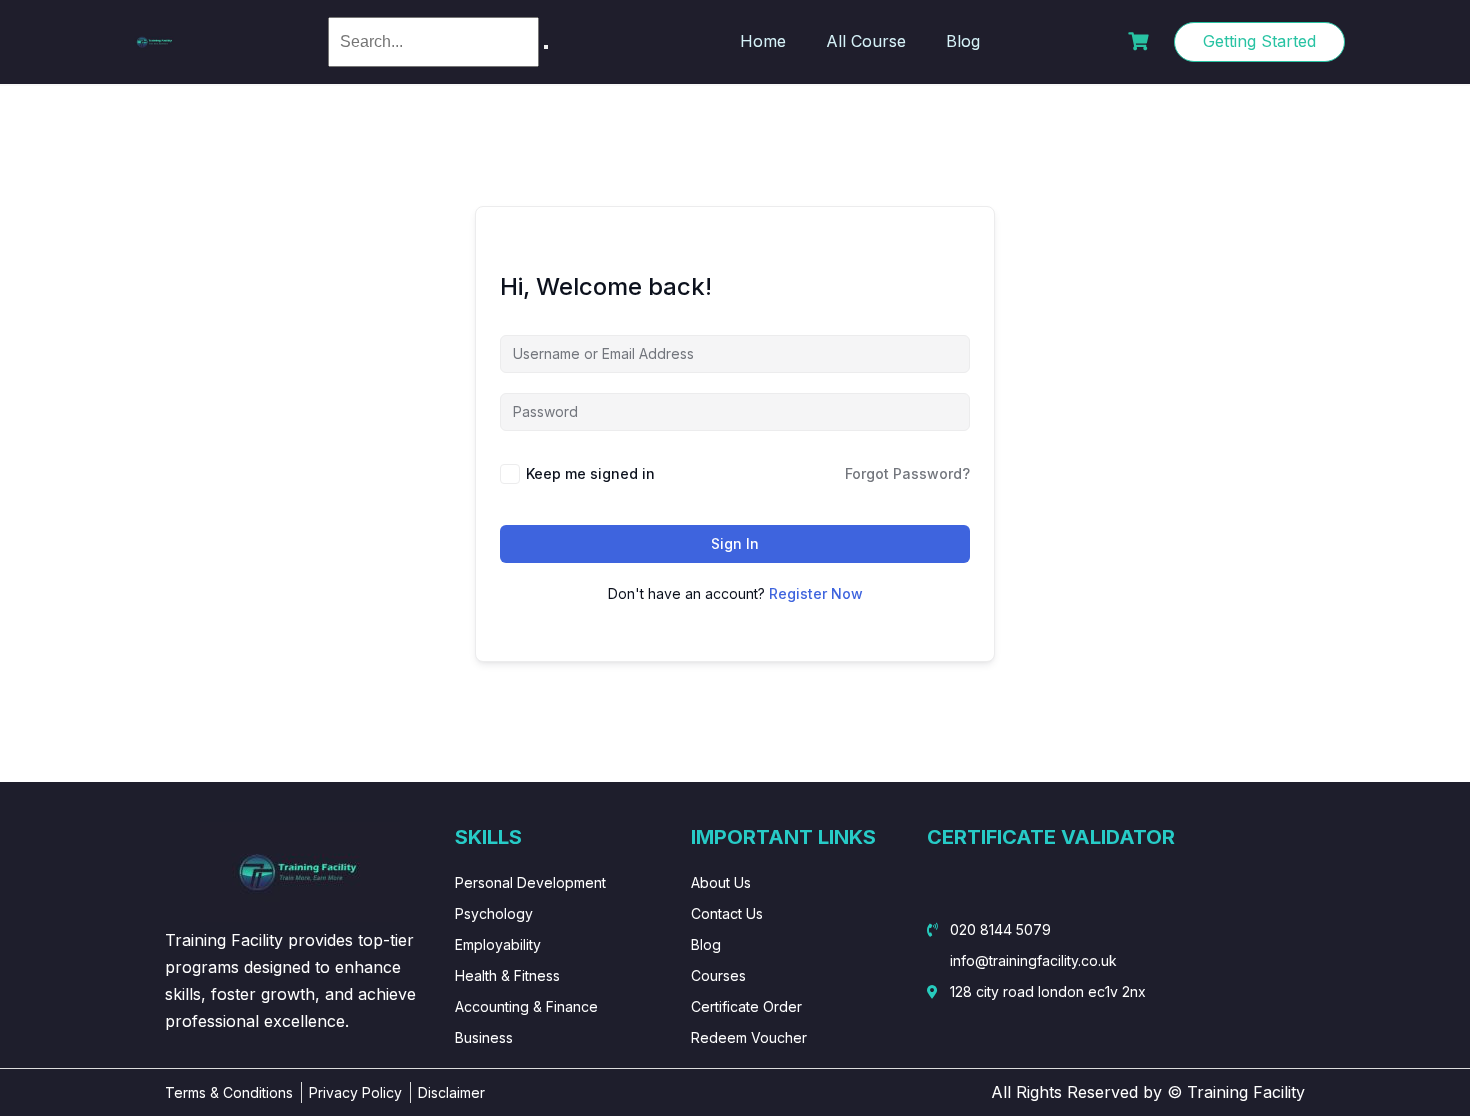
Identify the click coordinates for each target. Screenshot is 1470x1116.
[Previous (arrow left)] (35, 558)
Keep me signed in (590, 473)
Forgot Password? (907, 473)
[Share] (1404, 22)
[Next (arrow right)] (1435, 558)
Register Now (816, 593)
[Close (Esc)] (1448, 22)
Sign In (735, 543)
